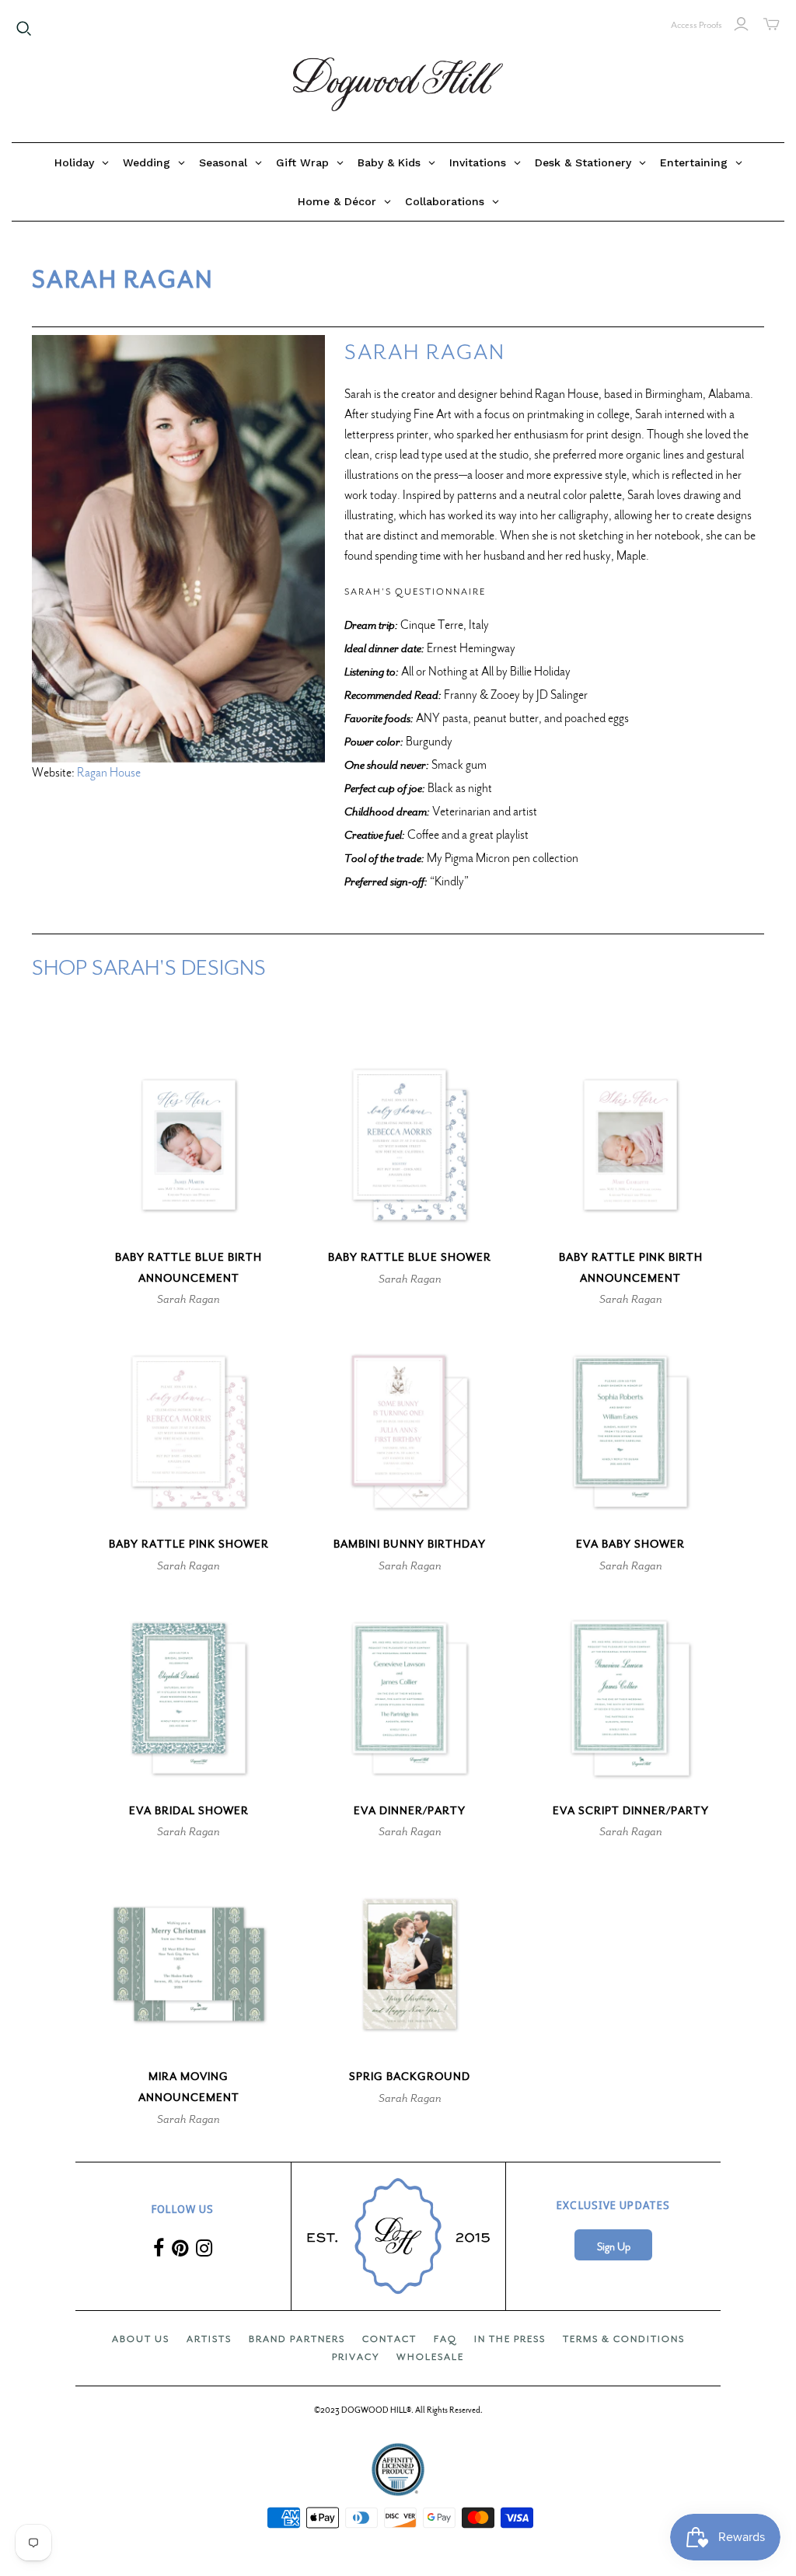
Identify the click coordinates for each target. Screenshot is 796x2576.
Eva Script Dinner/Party (631, 1811)
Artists (209, 2339)
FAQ (445, 2339)
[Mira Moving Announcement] (189, 1964)
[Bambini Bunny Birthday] (410, 1432)
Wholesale (430, 2357)
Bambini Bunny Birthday (410, 1544)
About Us (141, 2339)
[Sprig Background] (410, 1964)
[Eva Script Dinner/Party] (630, 1698)
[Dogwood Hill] (398, 85)
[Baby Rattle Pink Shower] (189, 1432)
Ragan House (109, 773)
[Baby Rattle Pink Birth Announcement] (630, 1145)
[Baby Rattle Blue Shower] (410, 1145)
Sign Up (614, 2247)
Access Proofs (696, 25)
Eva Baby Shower (630, 1544)
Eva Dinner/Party (410, 1811)
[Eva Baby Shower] (630, 1432)
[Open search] (24, 29)
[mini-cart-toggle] (772, 24)
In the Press (510, 2339)
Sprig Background (410, 2077)
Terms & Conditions (624, 2339)
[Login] (741, 24)
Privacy (356, 2357)
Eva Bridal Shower (189, 1811)
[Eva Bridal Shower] (189, 1698)
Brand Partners (297, 2339)
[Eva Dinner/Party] (410, 1698)
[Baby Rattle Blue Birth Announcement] (189, 1145)
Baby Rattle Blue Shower (410, 1257)
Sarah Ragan (189, 1299)
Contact (389, 2339)
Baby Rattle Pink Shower (189, 1544)
